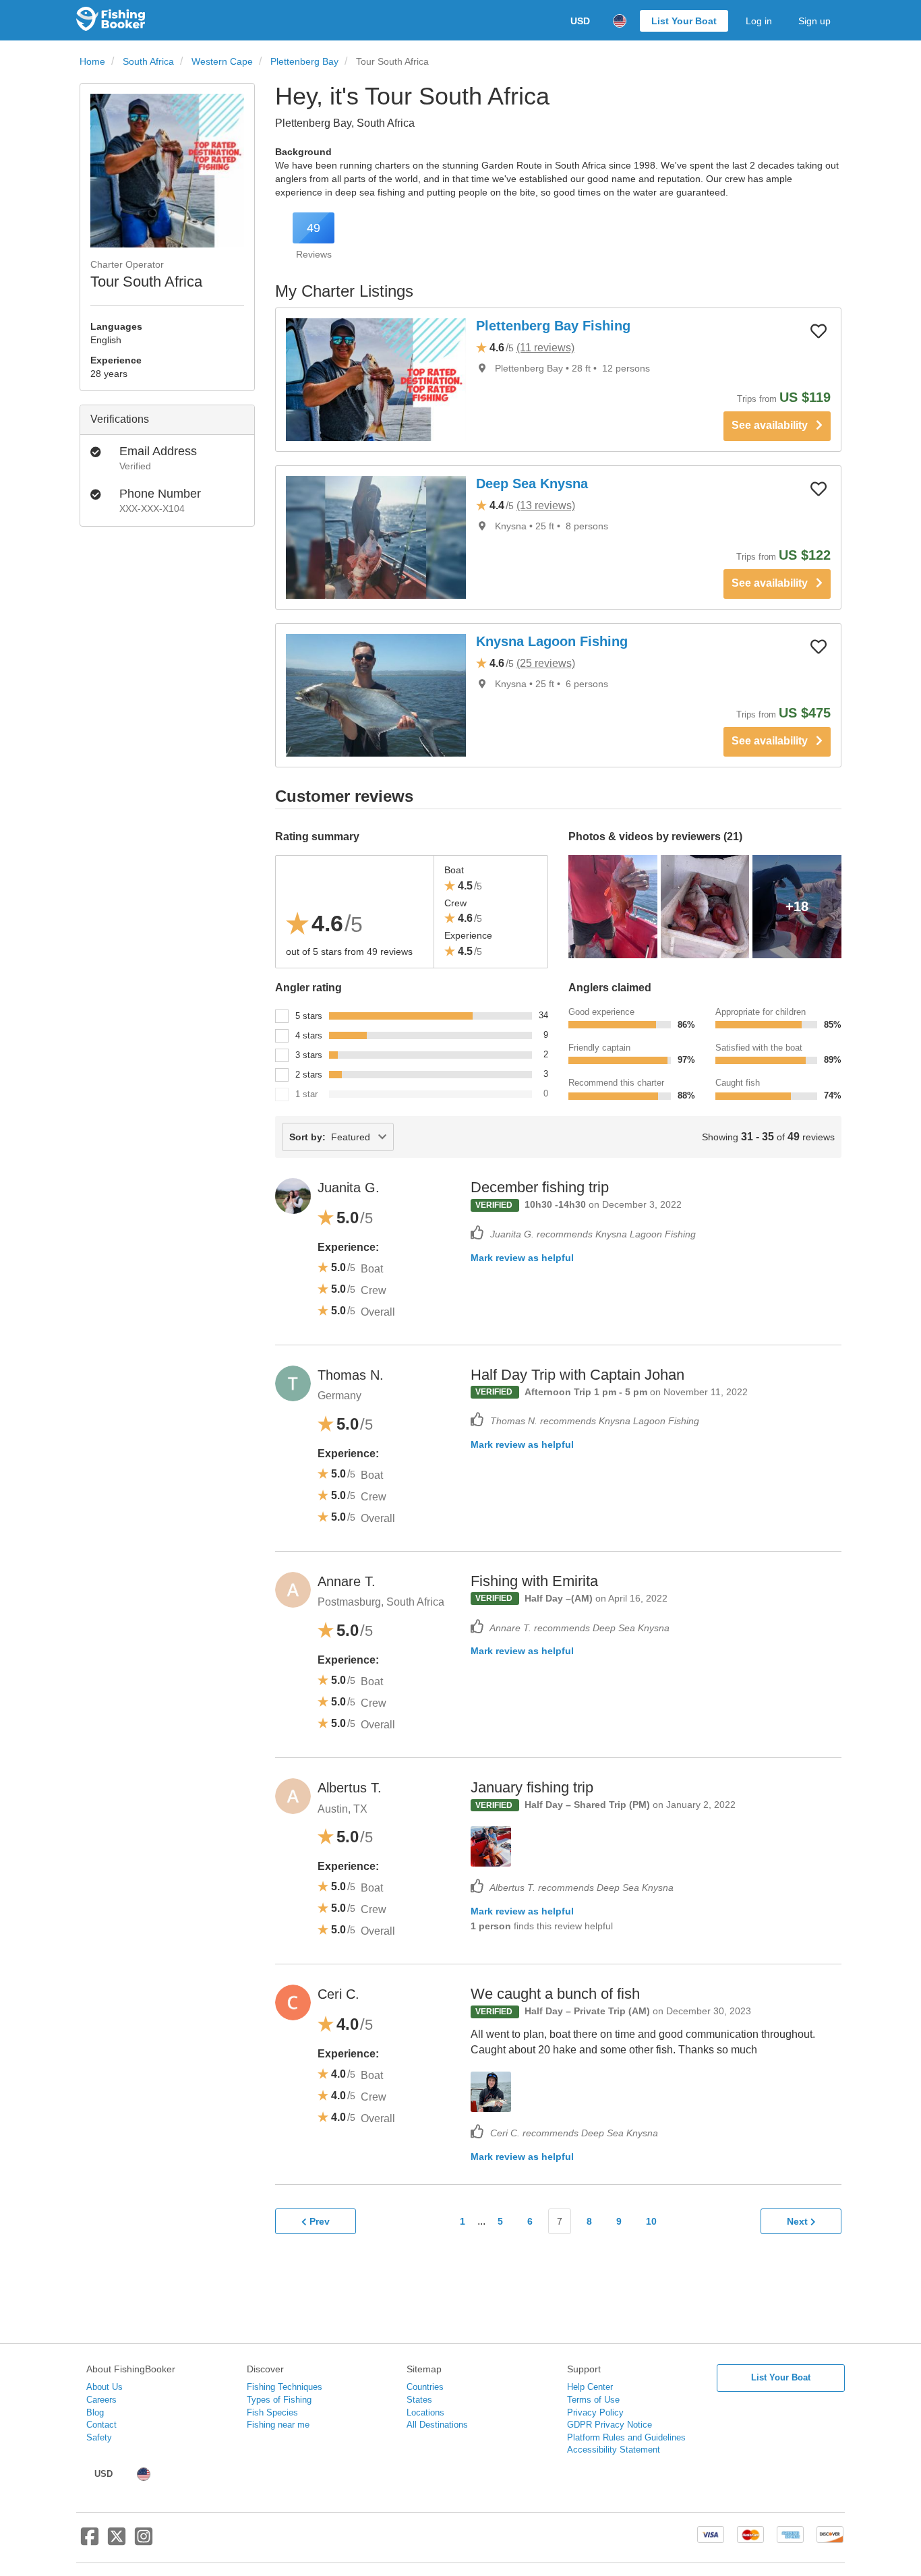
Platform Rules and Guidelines (626, 2437)
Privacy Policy (595, 2412)
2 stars (309, 1075)
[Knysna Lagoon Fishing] (376, 695)
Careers (101, 2400)
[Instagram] (144, 2542)
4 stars (309, 1035)
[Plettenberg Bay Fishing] (376, 380)
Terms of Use (593, 2400)
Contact (101, 2425)
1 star (306, 1094)
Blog (95, 2412)
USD (580, 21)
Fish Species (272, 2412)
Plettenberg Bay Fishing (553, 326)
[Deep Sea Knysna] (376, 537)
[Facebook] (90, 2542)
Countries (425, 2387)
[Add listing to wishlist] (819, 330)
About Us (105, 2387)
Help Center (590, 2387)
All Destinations (437, 2425)
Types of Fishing (279, 2400)
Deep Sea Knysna (532, 484)
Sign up (814, 21)
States (419, 2400)
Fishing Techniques (285, 2387)
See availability (774, 425)
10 (651, 2221)
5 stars (309, 1016)
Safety (99, 2437)
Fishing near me (278, 2425)
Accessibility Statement (614, 2450)
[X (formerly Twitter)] (117, 2542)
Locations (425, 2412)
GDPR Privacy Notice (610, 2425)
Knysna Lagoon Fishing (552, 641)
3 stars (309, 1055)
